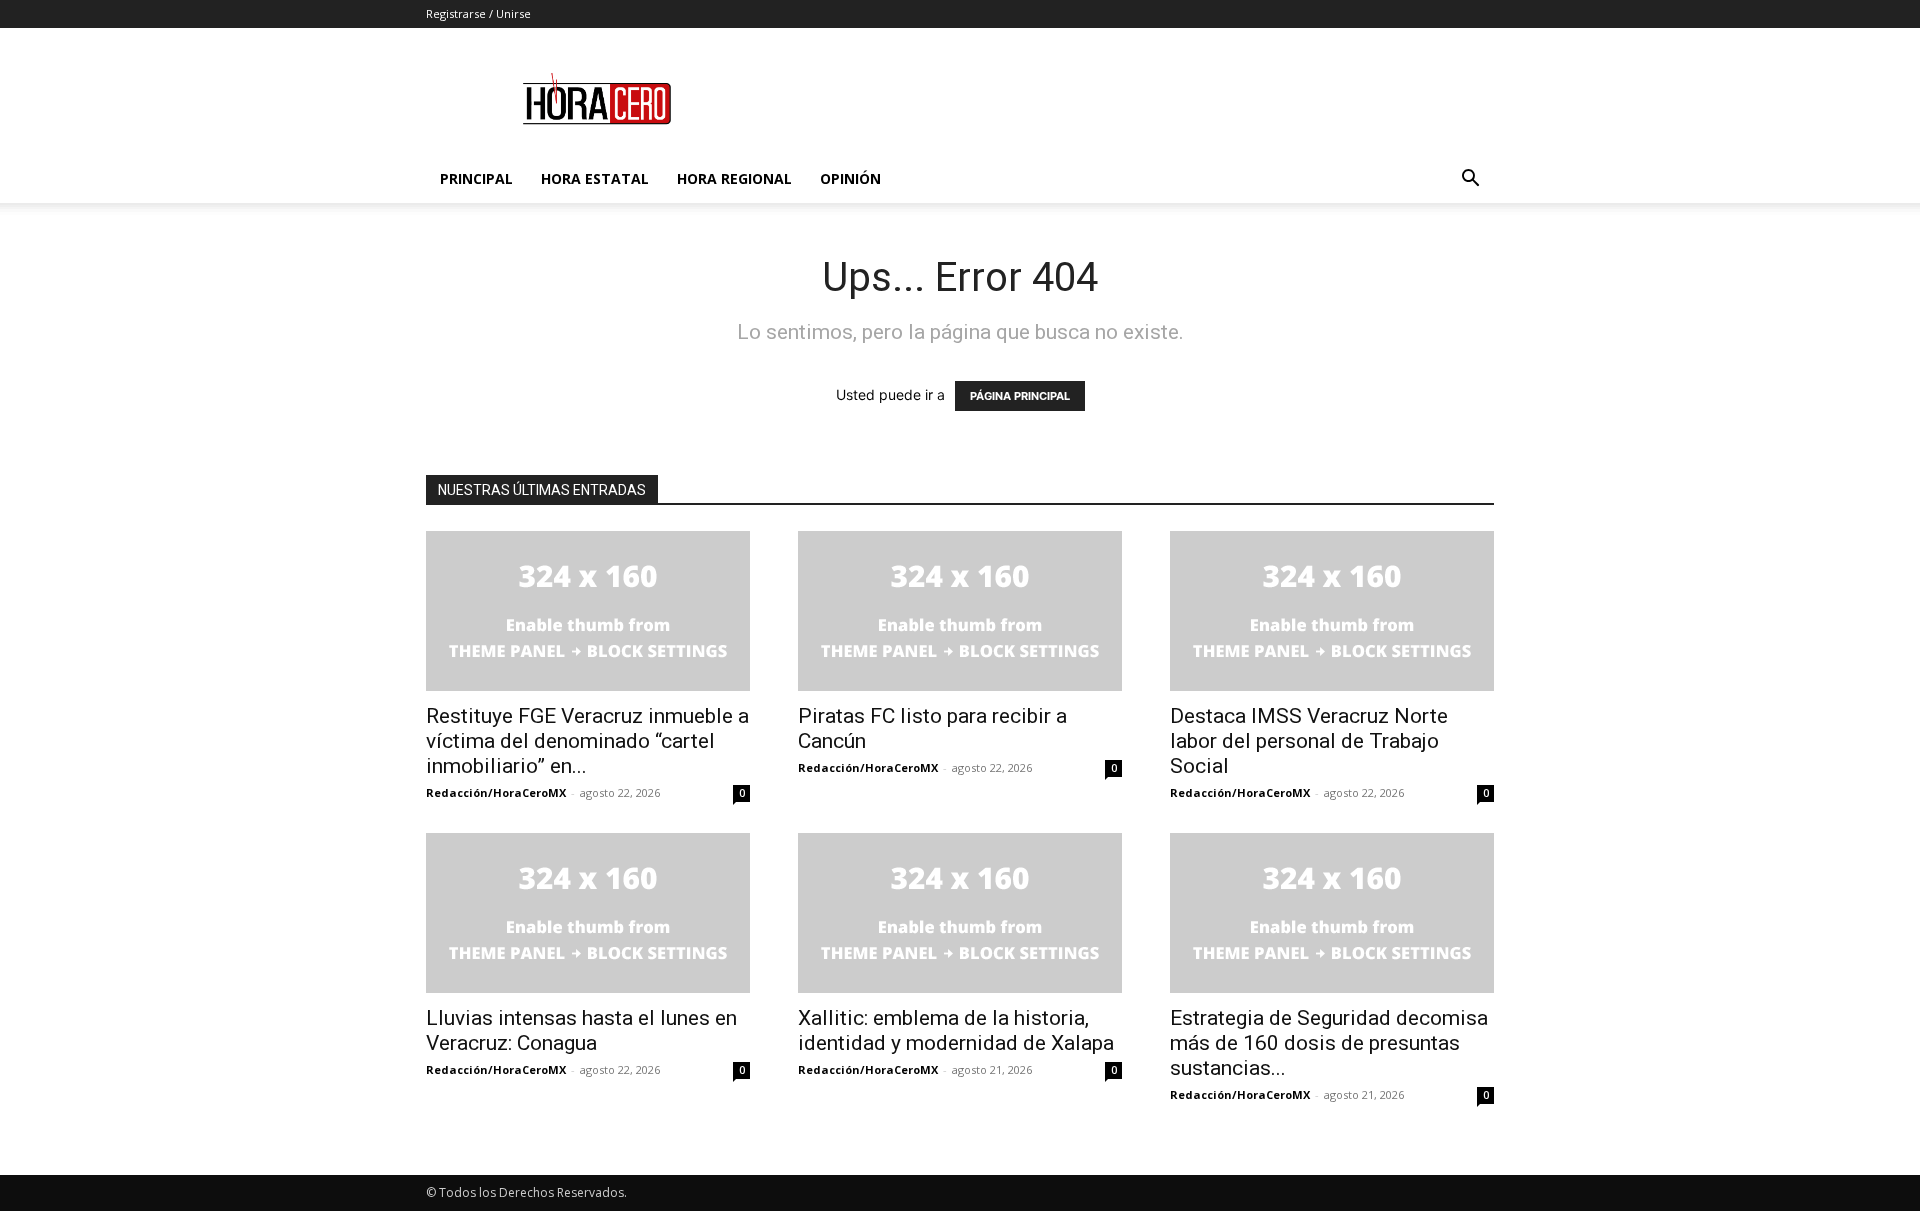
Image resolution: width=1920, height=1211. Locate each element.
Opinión (850, 178)
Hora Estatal (595, 178)
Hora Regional (734, 178)
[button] (1470, 180)
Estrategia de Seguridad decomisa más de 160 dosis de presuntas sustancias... (1329, 1043)
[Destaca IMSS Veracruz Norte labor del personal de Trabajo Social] (1332, 611)
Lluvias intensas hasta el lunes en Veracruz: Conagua (581, 1030)
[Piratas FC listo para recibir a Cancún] (960, 611)
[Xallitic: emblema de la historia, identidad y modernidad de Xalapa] (960, 913)
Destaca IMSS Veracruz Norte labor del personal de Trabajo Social (1309, 741)
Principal (476, 178)
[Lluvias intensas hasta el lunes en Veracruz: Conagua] (588, 913)
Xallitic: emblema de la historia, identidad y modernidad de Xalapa (956, 1030)
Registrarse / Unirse (478, 13)
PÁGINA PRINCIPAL (1020, 396)
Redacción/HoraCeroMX (496, 792)
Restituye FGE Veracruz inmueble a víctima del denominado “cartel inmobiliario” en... (587, 741)
